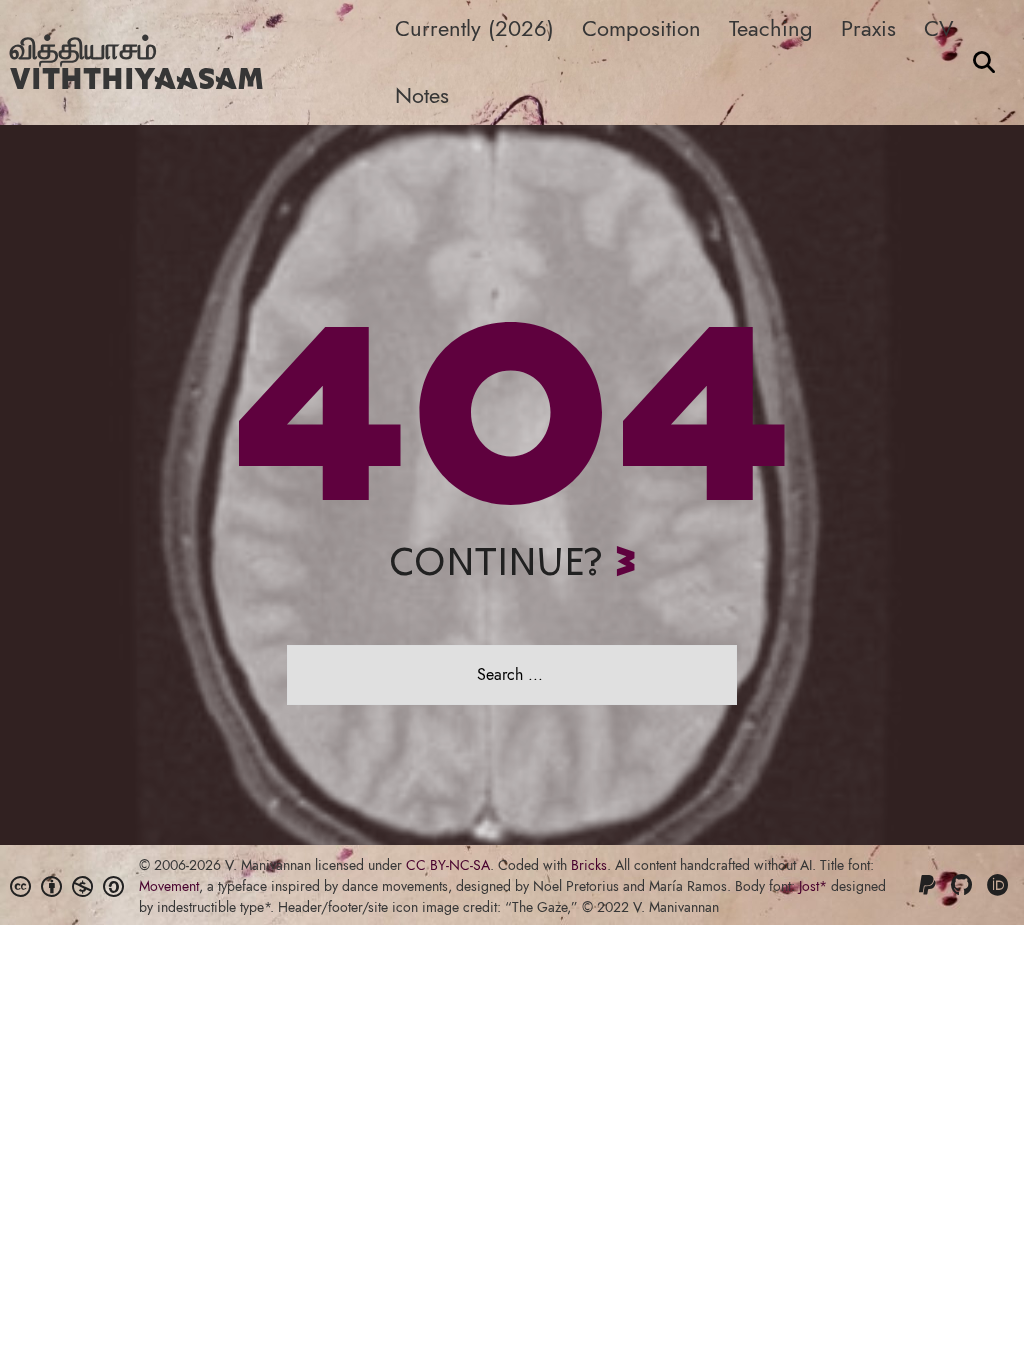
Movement (169, 886)
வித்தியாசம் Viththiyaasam (137, 62)
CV (939, 28)
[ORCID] (1000, 884)
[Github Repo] (964, 884)
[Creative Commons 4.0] (23, 886)
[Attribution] (54, 886)
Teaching (771, 28)
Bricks (589, 865)
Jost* (813, 886)
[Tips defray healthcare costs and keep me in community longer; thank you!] (930, 884)
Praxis (868, 28)
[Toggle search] (984, 62)
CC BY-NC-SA (448, 865)
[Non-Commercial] (85, 886)
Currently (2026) (474, 28)
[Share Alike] (116, 886)
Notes (422, 95)
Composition (641, 28)
